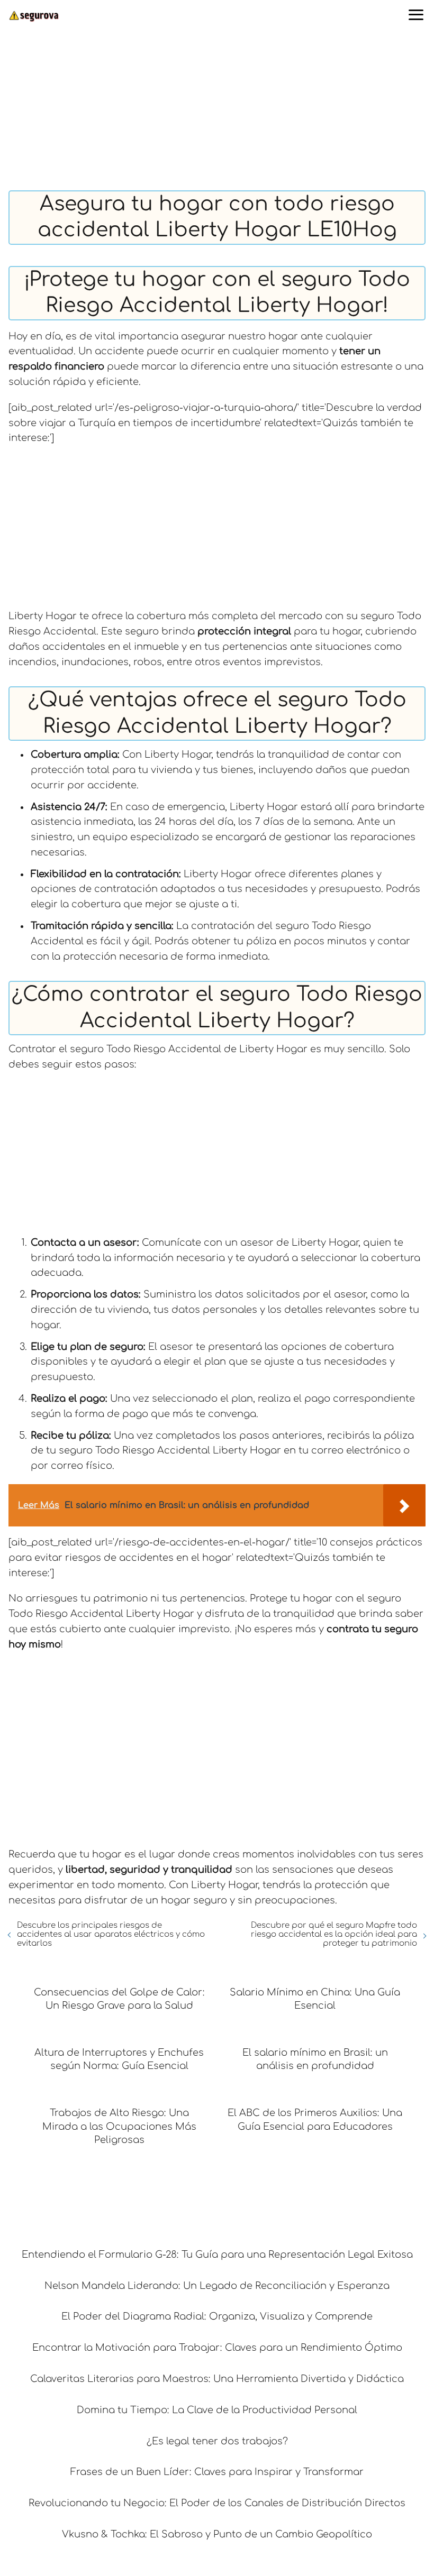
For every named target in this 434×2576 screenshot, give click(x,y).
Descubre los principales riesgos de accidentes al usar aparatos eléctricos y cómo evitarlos (111, 1934)
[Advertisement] (217, 112)
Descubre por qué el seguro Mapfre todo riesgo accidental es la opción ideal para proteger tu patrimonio (334, 1934)
